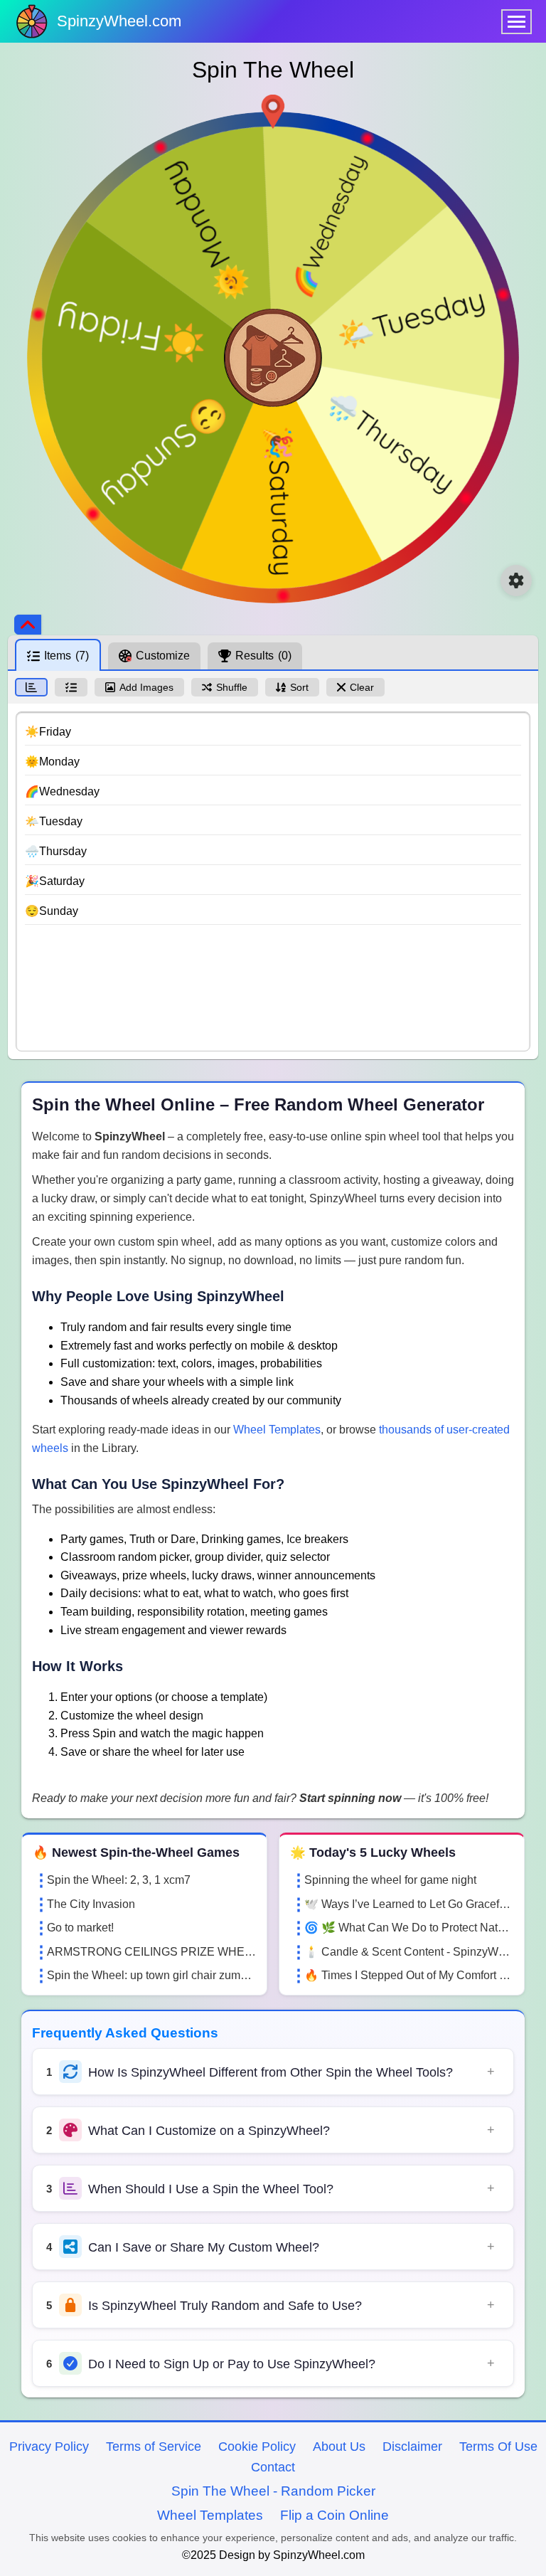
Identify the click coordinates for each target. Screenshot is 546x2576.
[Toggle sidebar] (28, 625)
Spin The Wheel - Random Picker (273, 2491)
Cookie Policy (257, 2447)
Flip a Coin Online (334, 2515)
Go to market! (80, 1928)
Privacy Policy (49, 2447)
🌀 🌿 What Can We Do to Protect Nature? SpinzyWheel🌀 (409, 1928)
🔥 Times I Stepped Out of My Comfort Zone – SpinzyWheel (409, 1975)
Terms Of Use (498, 2447)
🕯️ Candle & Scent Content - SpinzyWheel (409, 1952)
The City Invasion (91, 1904)
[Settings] (516, 581)
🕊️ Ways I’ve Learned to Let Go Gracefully (409, 1904)
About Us (339, 2447)
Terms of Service (154, 2447)
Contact (273, 2467)
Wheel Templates (277, 1430)
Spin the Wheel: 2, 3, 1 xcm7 (119, 1880)
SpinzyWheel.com (119, 21)
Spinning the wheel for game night (390, 1880)
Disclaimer (412, 2447)
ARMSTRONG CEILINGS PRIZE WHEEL (151, 1952)
